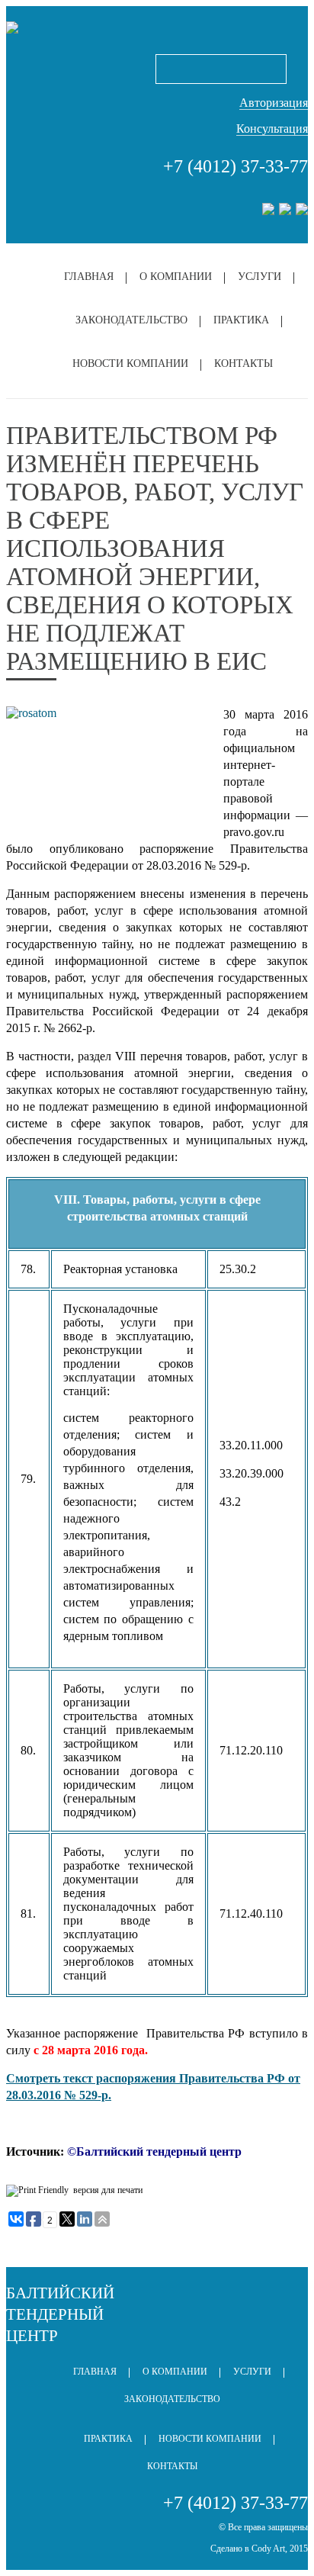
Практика (241, 320)
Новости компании (130, 363)
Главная (89, 277)
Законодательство (131, 320)
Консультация (272, 129)
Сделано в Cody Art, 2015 (259, 2549)
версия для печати (108, 2190)
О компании (176, 277)
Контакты (244, 363)
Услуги (260, 277)
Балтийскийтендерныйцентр (60, 2314)
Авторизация (274, 103)
